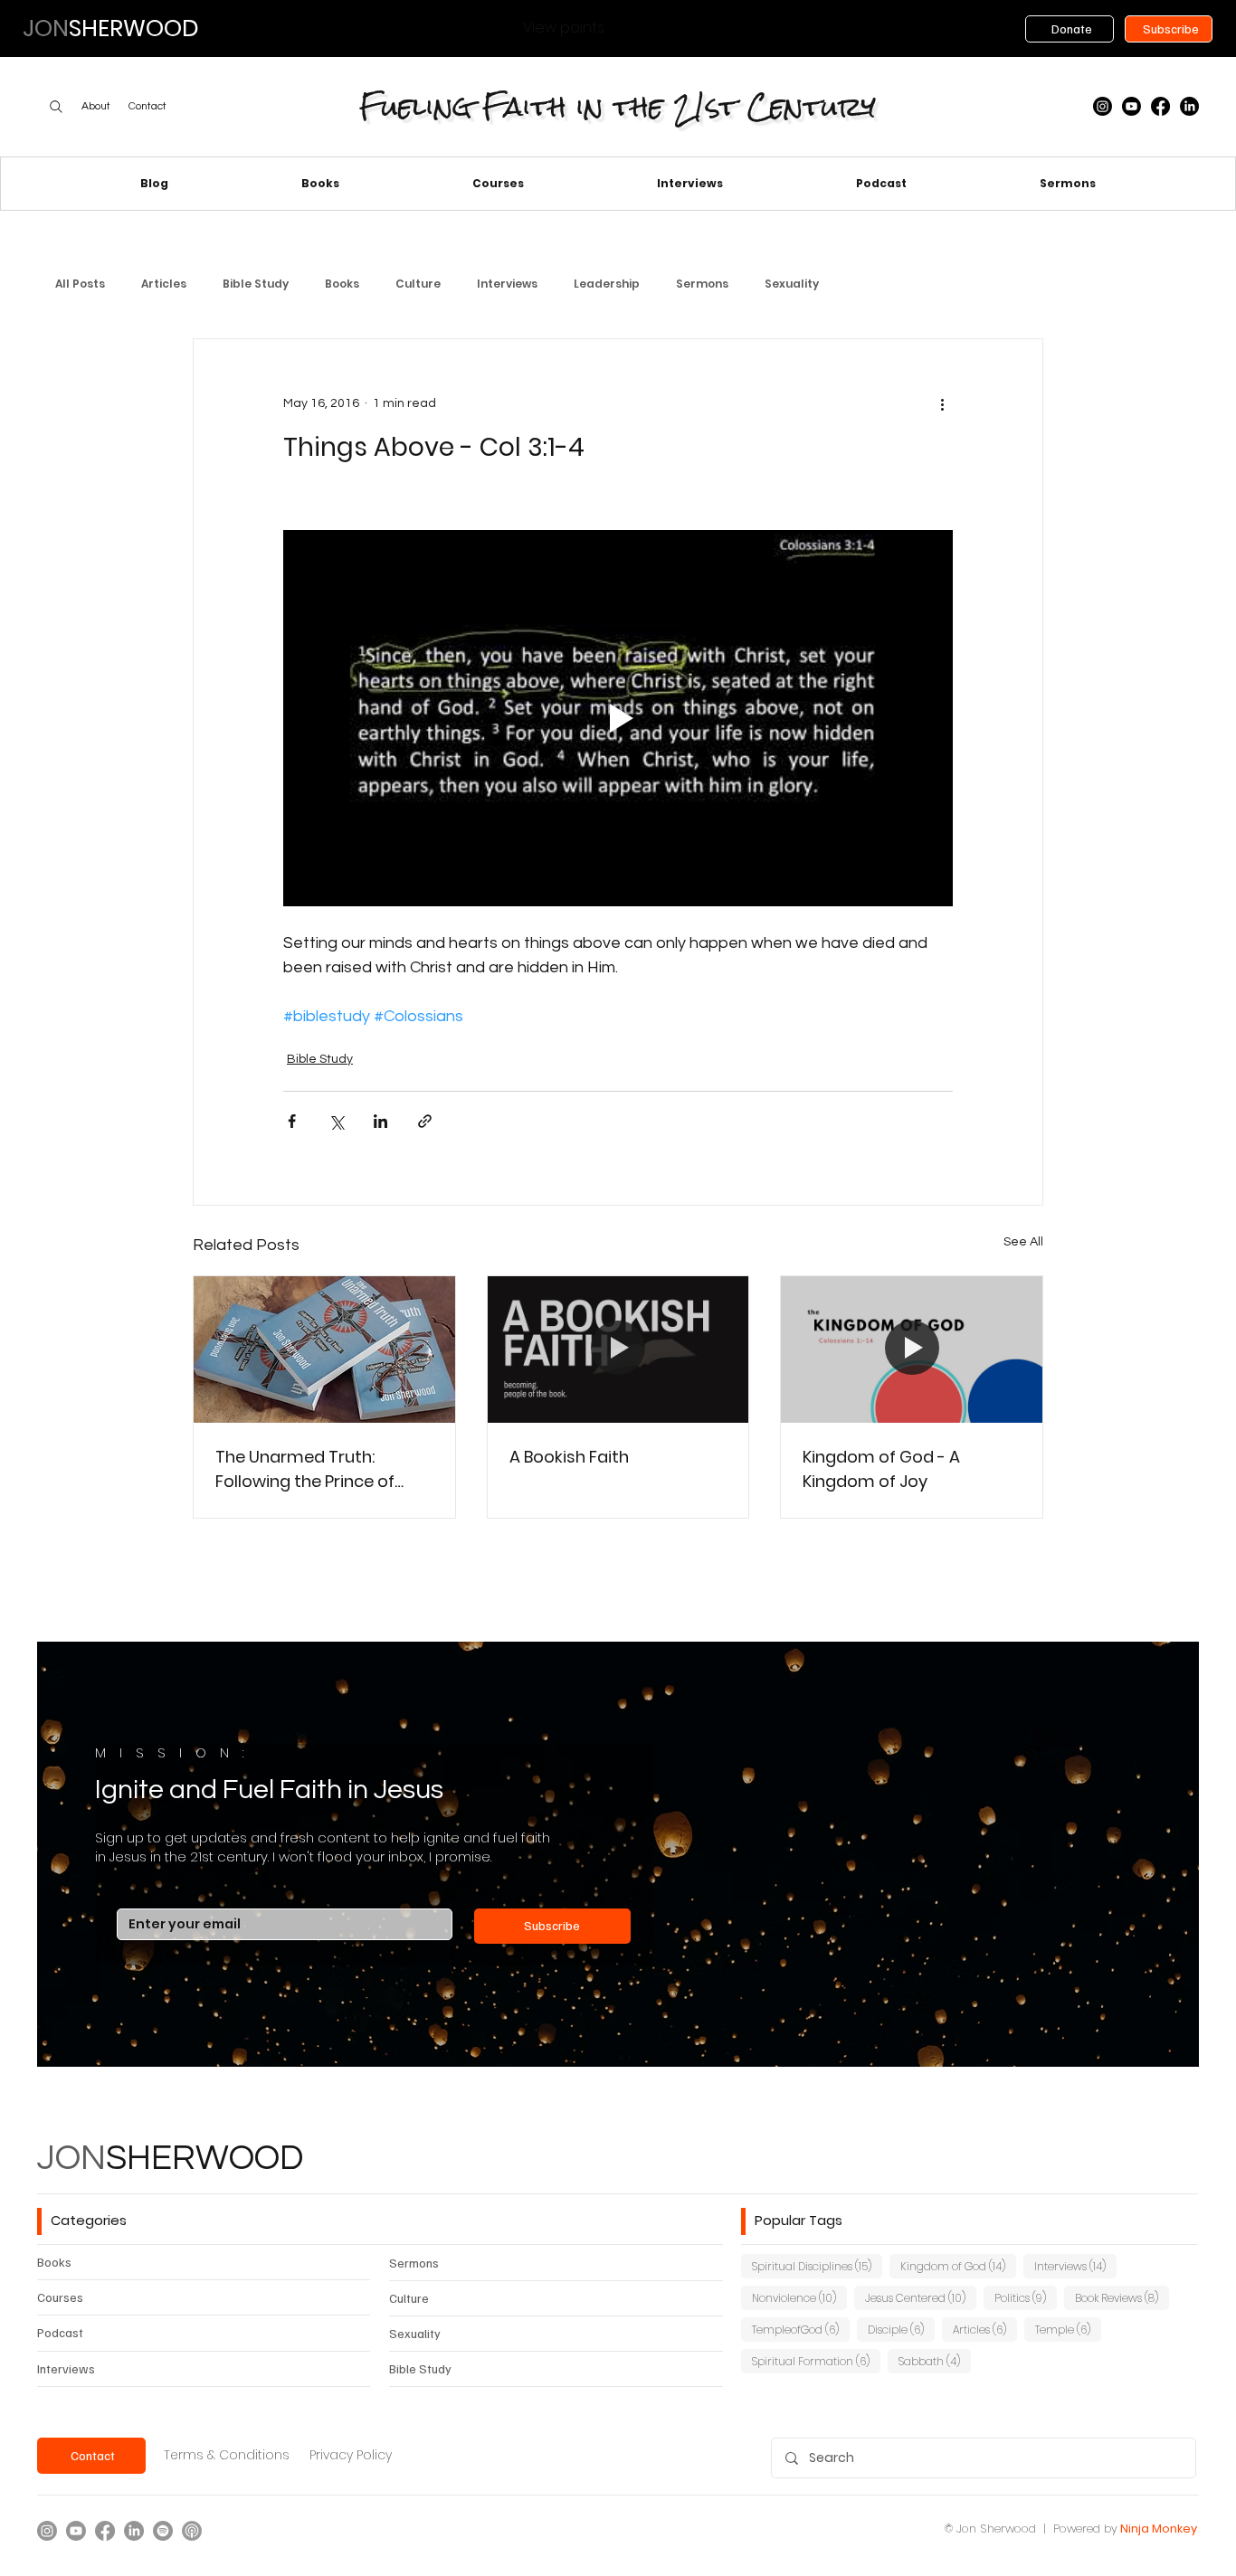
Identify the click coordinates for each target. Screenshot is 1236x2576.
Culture (418, 284)
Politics (1026, 2297)
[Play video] (618, 718)
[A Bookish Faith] (618, 1350)
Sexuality (792, 284)
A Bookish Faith (569, 1457)
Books (342, 284)
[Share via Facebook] (292, 1121)
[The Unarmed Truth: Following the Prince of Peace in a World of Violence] (324, 1350)
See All (1023, 1242)
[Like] (56, 107)
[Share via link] (425, 1121)
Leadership (607, 284)
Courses (60, 2297)
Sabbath (935, 2361)
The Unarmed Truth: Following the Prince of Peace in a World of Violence (305, 1469)
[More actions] (942, 404)
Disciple (901, 2329)
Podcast (60, 2332)
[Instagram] (1103, 106)
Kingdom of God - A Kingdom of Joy (881, 1469)
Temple (1068, 2329)
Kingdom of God (958, 2266)
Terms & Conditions (227, 2455)
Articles (164, 284)
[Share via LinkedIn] (380, 1121)
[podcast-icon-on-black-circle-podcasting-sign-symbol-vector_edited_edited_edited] (192, 2531)
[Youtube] (1131, 106)
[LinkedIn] (1189, 106)
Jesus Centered (921, 2297)
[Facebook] (1160, 106)
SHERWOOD (171, 2159)
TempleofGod (801, 2329)
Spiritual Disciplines (817, 2266)
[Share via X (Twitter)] (336, 1121)
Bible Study (256, 284)
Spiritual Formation (816, 2361)
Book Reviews (1122, 2297)
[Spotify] (163, 2531)
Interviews (507, 284)
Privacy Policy (351, 2455)
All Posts (80, 284)
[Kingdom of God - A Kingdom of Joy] (912, 1350)
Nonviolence (799, 2297)
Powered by (1085, 2529)
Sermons (702, 284)
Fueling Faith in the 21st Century (618, 106)
